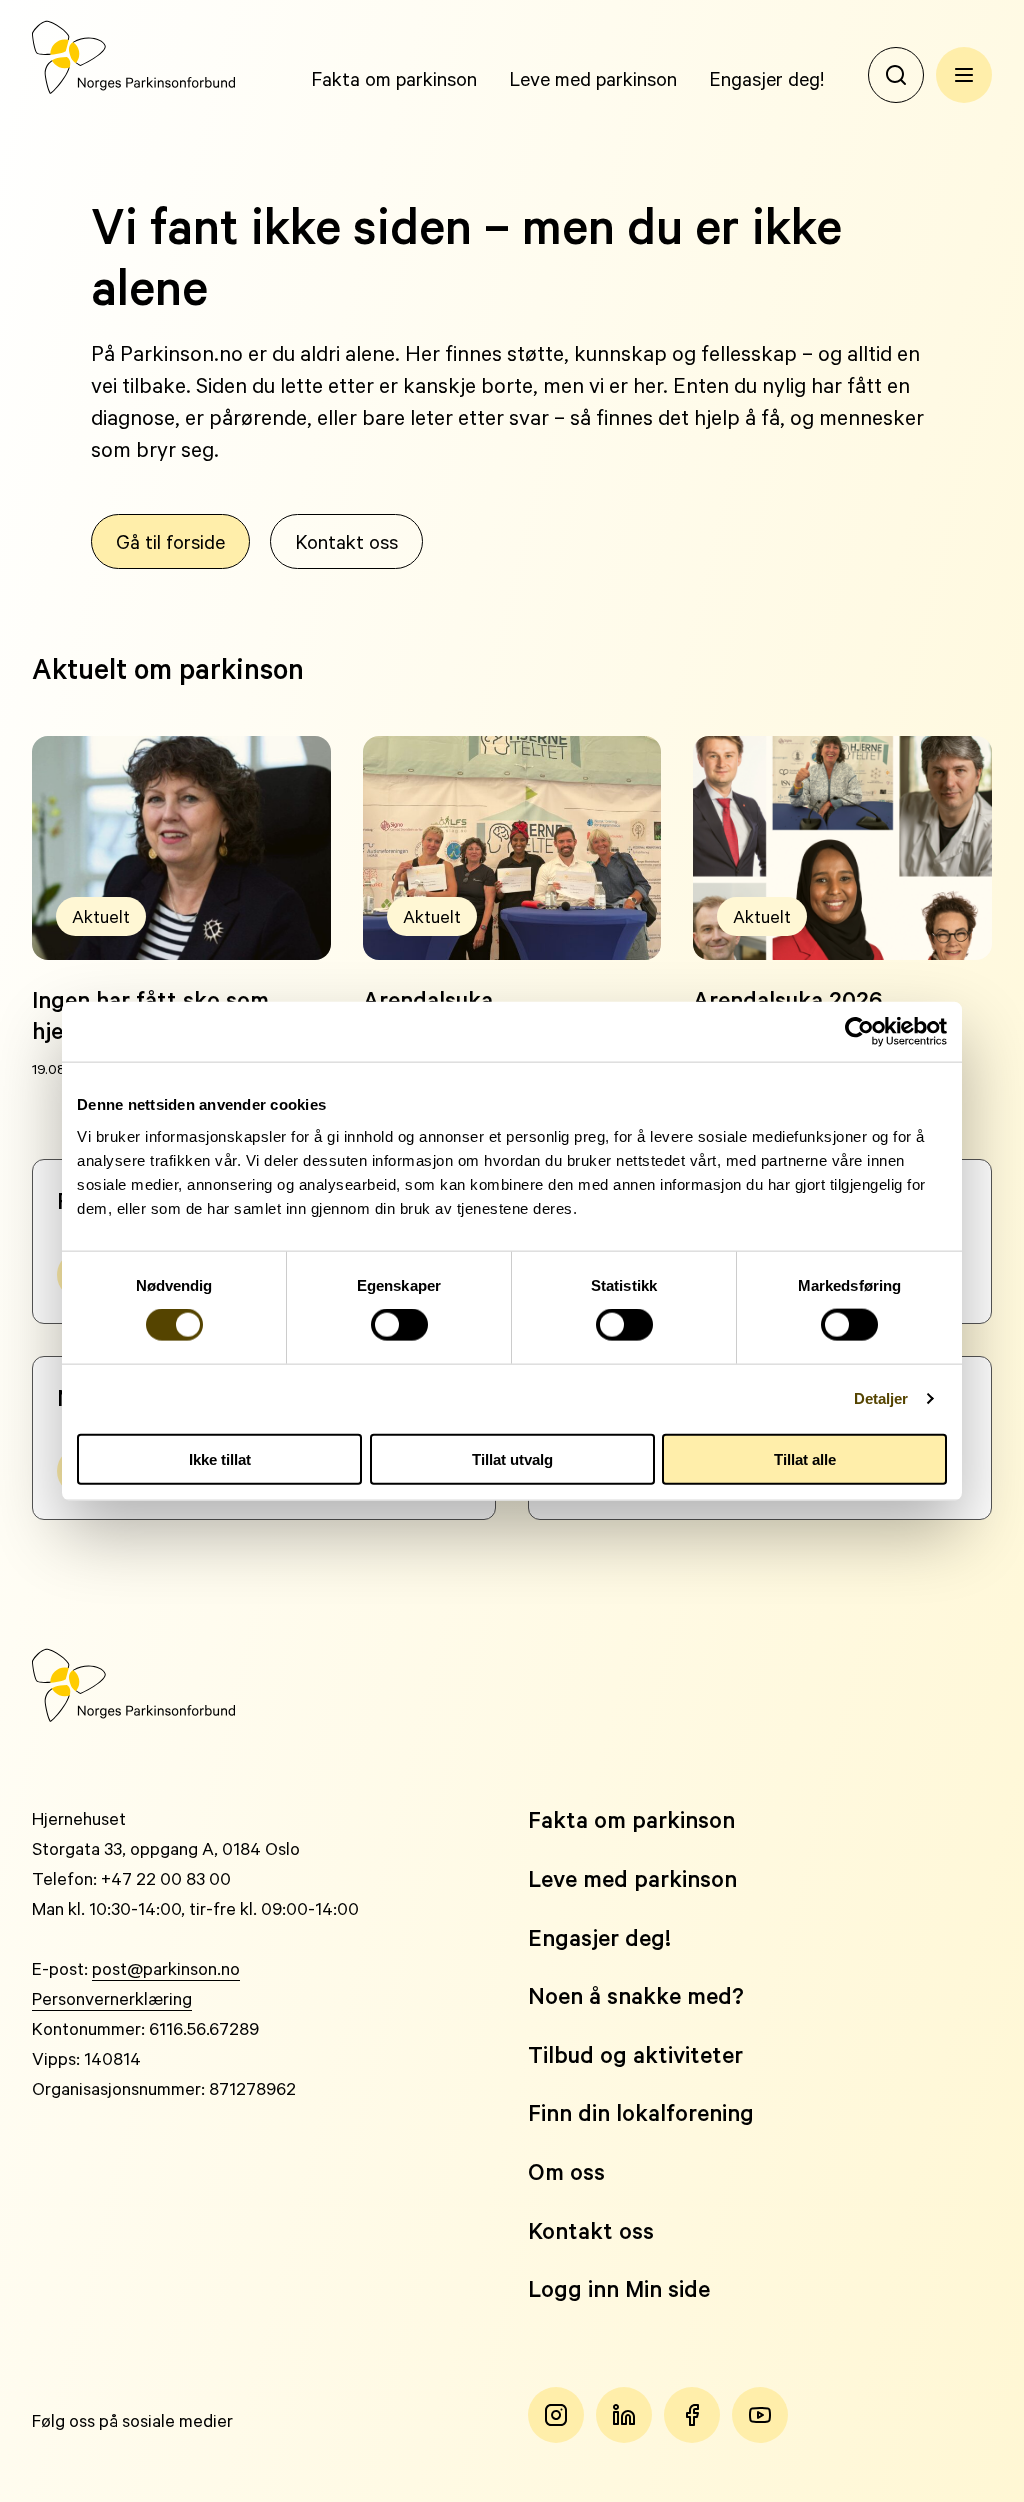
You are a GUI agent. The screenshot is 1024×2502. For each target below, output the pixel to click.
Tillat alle (805, 1458)
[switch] (399, 1325)
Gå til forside (170, 541)
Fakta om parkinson (394, 78)
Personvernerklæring (112, 1998)
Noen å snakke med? (636, 1995)
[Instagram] (556, 2415)
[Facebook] (692, 2415)
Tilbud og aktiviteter (635, 2054)
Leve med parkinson (593, 78)
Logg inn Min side (619, 2288)
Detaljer (881, 1398)
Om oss (566, 2171)
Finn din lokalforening (641, 2112)
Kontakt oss (346, 541)
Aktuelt (101, 916)
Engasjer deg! (766, 78)
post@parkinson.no (166, 1968)
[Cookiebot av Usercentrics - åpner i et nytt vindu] (859, 1032)
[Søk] (896, 75)
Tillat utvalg (512, 1458)
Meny (964, 75)
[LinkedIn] (624, 2415)
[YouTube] (760, 2415)
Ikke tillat (220, 1458)
